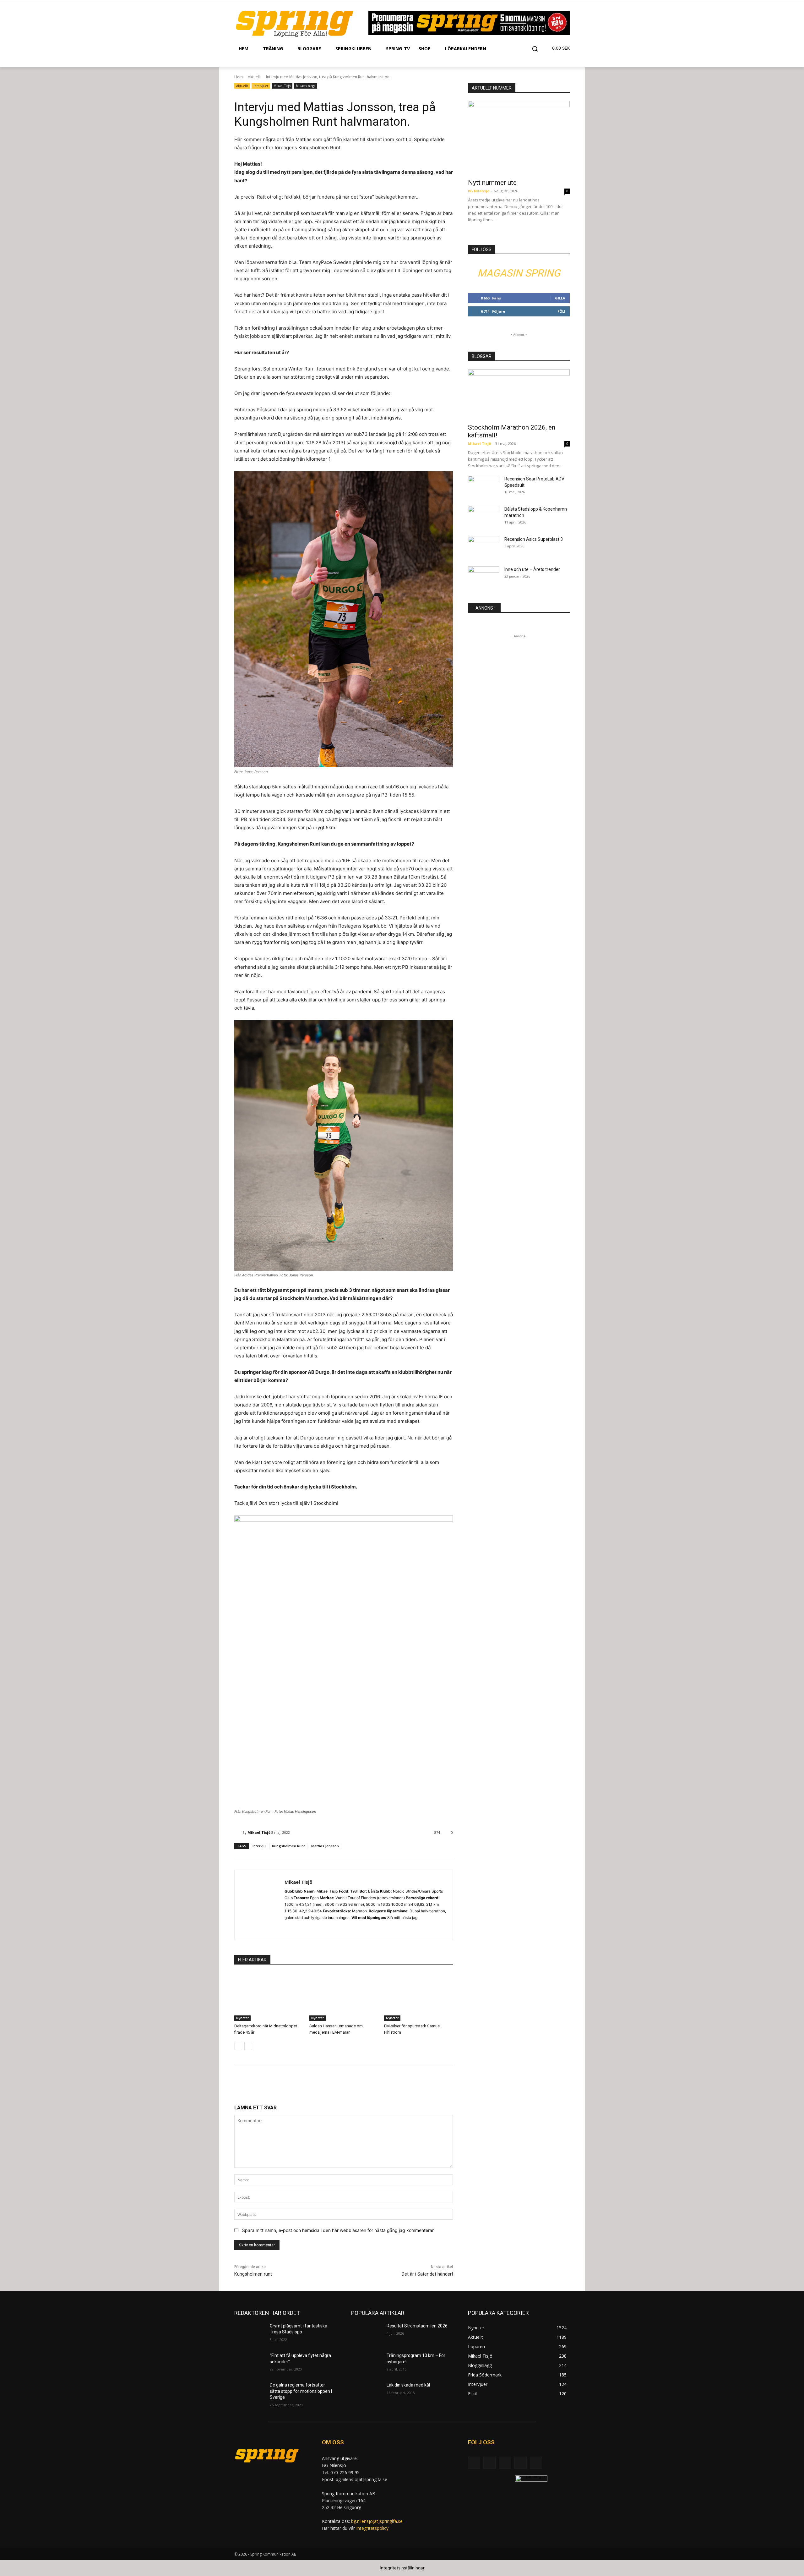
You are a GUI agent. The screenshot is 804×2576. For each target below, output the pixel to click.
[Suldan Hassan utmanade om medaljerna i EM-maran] (344, 1997)
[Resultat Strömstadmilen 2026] (366, 2334)
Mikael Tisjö (282, 86)
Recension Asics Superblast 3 (534, 539)
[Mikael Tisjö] (238, 1833)
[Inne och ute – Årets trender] (484, 577)
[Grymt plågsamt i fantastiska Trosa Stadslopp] (250, 2334)
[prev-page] (238, 2046)
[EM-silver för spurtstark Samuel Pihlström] (418, 1997)
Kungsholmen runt (253, 2274)
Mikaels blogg (306, 86)
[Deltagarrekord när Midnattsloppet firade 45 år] (269, 1997)
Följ (561, 311)
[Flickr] (505, 2463)
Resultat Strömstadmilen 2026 (417, 2326)
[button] (535, 49)
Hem (239, 77)
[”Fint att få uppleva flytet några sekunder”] (250, 2363)
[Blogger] (474, 2463)
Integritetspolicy (372, 2528)
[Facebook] (489, 2463)
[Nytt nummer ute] (519, 138)
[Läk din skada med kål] (366, 2393)
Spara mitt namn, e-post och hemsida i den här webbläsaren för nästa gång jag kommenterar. (338, 2230)
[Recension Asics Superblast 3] (484, 547)
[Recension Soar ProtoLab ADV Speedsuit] (484, 487)
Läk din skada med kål (408, 2385)
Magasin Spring (519, 273)
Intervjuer (261, 86)
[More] (344, 2084)
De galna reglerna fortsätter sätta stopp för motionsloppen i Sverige (301, 2391)
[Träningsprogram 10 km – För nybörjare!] (366, 2363)
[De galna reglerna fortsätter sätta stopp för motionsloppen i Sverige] (250, 2393)
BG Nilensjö (479, 191)
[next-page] (248, 2046)
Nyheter (242, 2018)
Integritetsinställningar (402, 2568)
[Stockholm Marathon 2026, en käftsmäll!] (519, 394)
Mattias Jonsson (325, 1846)
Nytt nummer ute (492, 183)
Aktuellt (254, 77)
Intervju (259, 1846)
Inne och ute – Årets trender (532, 569)
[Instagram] (287, 1928)
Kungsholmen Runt (288, 1846)
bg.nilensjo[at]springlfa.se (377, 2521)
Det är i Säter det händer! (427, 2274)
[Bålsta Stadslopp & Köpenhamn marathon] (484, 517)
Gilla (560, 298)
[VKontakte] (536, 2463)
